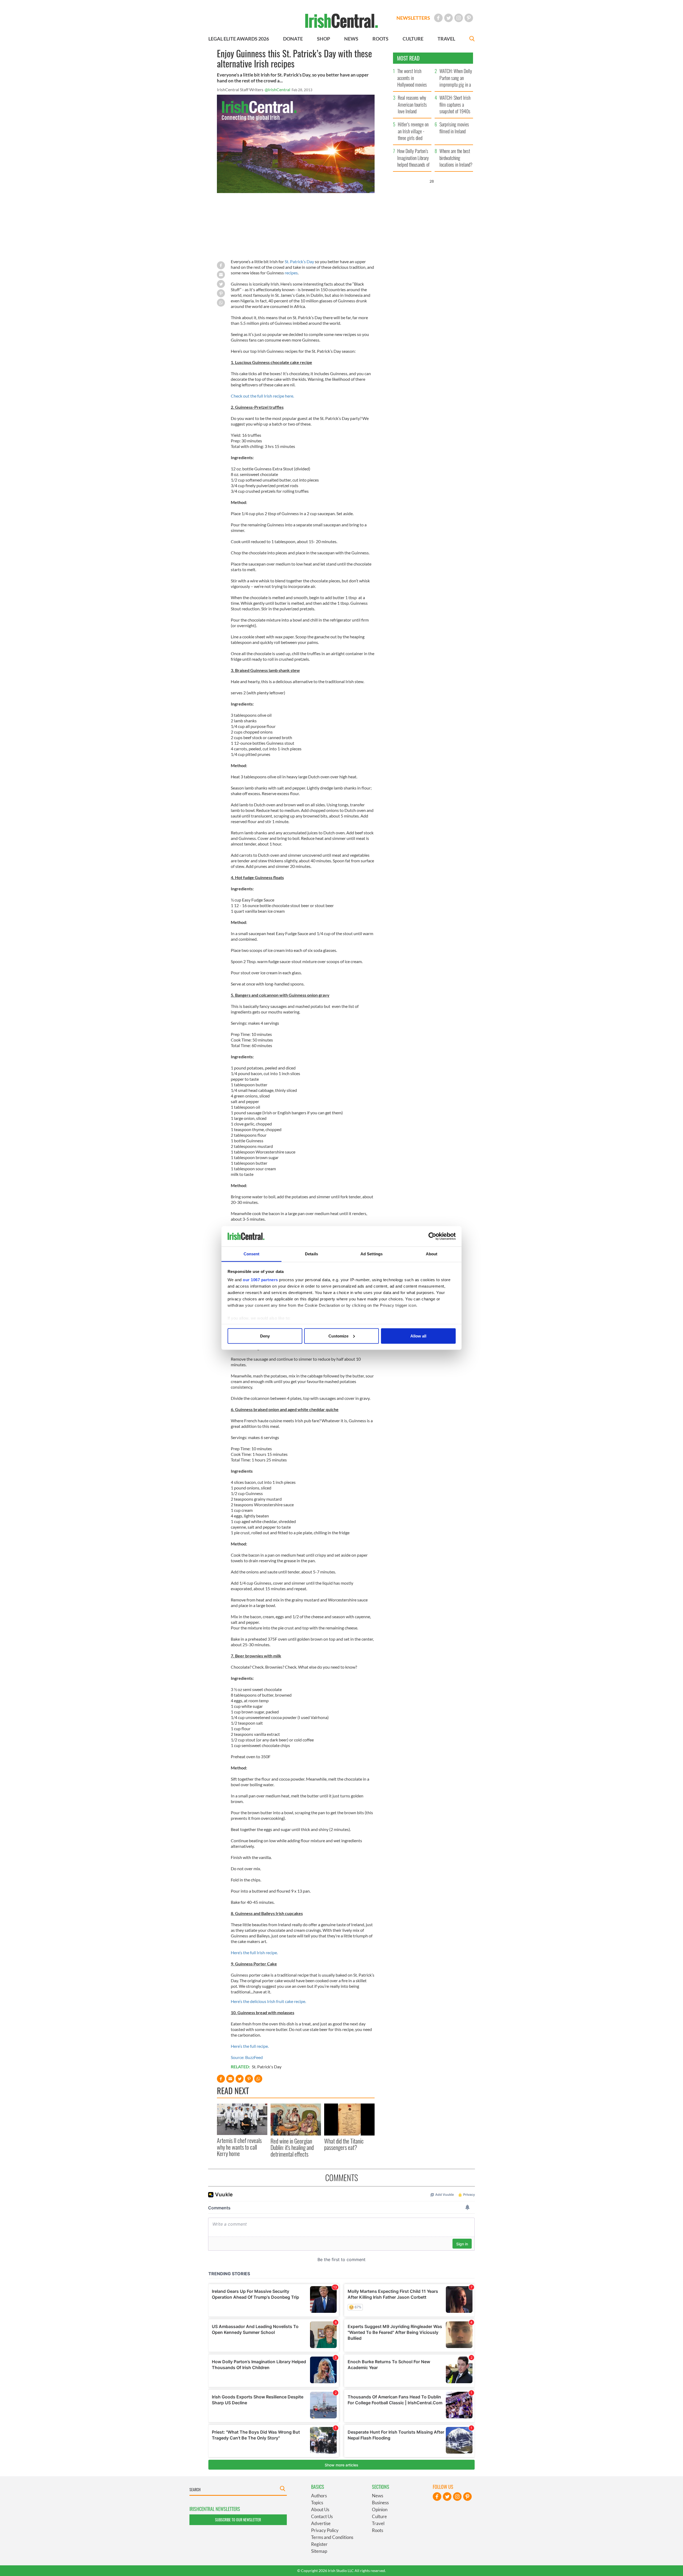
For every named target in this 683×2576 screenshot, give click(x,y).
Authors (319, 2496)
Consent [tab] (252, 1254)
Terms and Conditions (332, 2537)
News (378, 2496)
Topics (317, 2503)
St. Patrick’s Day (299, 261)
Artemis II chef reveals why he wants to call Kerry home (239, 2147)
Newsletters (413, 18)
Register (319, 2544)
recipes (291, 273)
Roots (378, 2530)
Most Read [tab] (408, 58)
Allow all (418, 1336)
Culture (379, 2516)
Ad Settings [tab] (372, 1254)
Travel (378, 2523)
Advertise (321, 2523)
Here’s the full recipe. (250, 2046)
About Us (320, 2509)
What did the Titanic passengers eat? (344, 2144)
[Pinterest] (469, 18)
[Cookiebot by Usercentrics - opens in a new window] (432, 1236)
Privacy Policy (325, 2530)
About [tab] (432, 1254)
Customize (338, 1336)
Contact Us (322, 2516)
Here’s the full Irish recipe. (254, 1952)
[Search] (472, 39)
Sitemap (319, 2551)
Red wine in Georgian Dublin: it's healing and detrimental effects (292, 2147)
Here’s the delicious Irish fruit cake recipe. (268, 2001)
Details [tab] (311, 1254)
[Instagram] (459, 18)
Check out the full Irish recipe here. (262, 396)
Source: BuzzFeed (247, 2057)
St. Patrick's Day (267, 2067)
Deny (265, 1336)
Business (380, 2503)
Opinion (380, 2509)
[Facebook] (438, 18)
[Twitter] (448, 18)
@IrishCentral (277, 89)
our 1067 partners (260, 1280)
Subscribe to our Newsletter (238, 2520)
